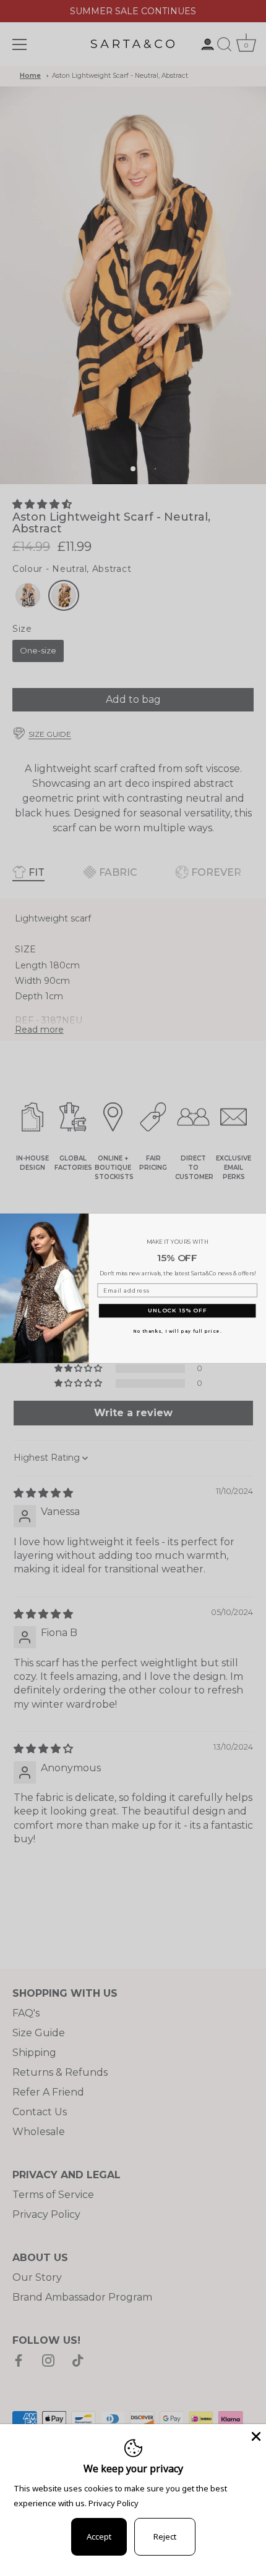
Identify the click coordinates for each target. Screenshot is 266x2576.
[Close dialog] (259, 1220)
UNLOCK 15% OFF (177, 1310)
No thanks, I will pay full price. (177, 1331)
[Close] (255, 2435)
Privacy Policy (114, 2503)
